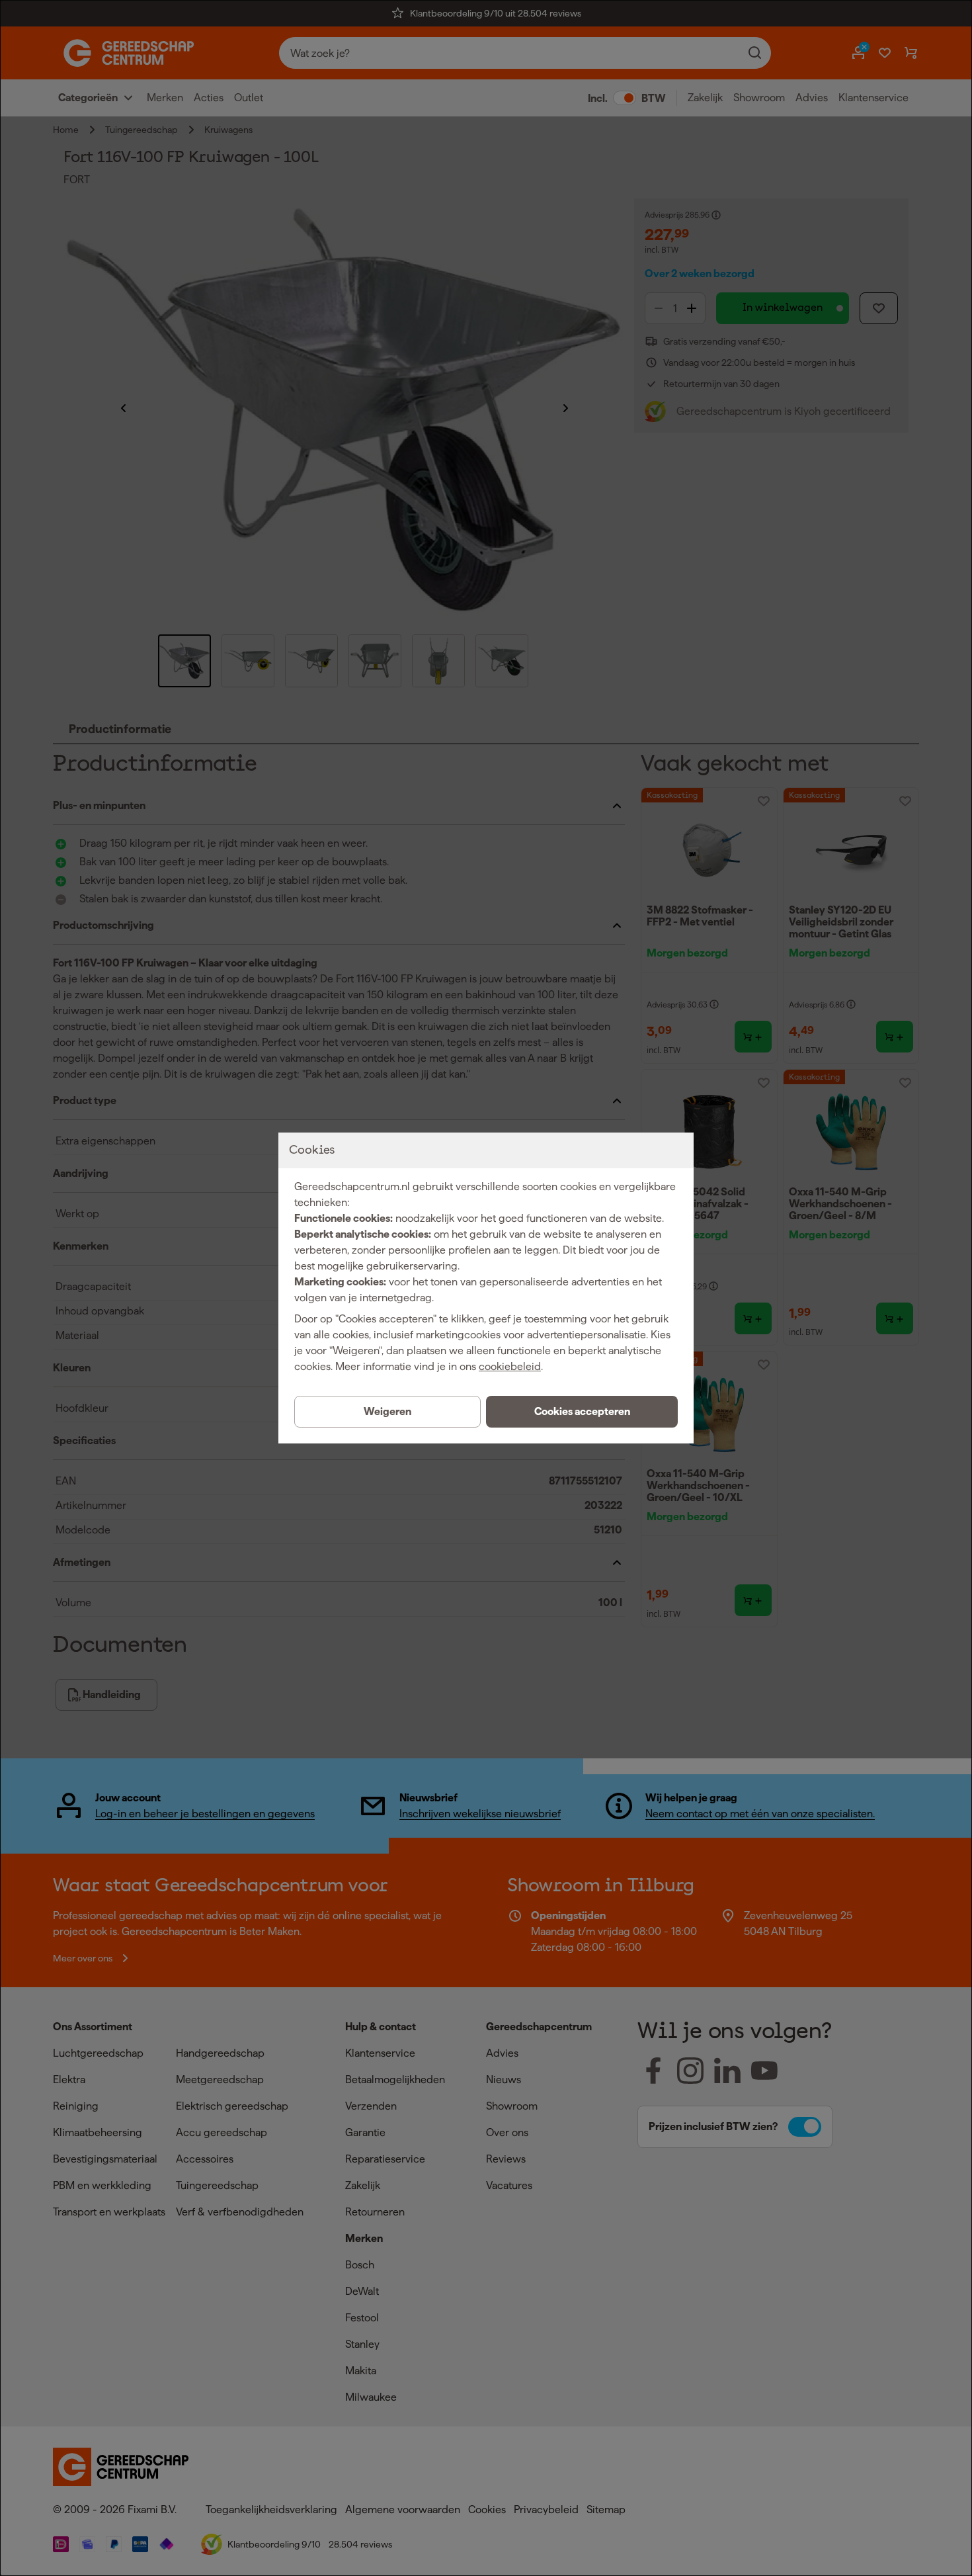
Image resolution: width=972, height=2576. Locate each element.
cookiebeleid (510, 1366)
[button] (582, 1412)
